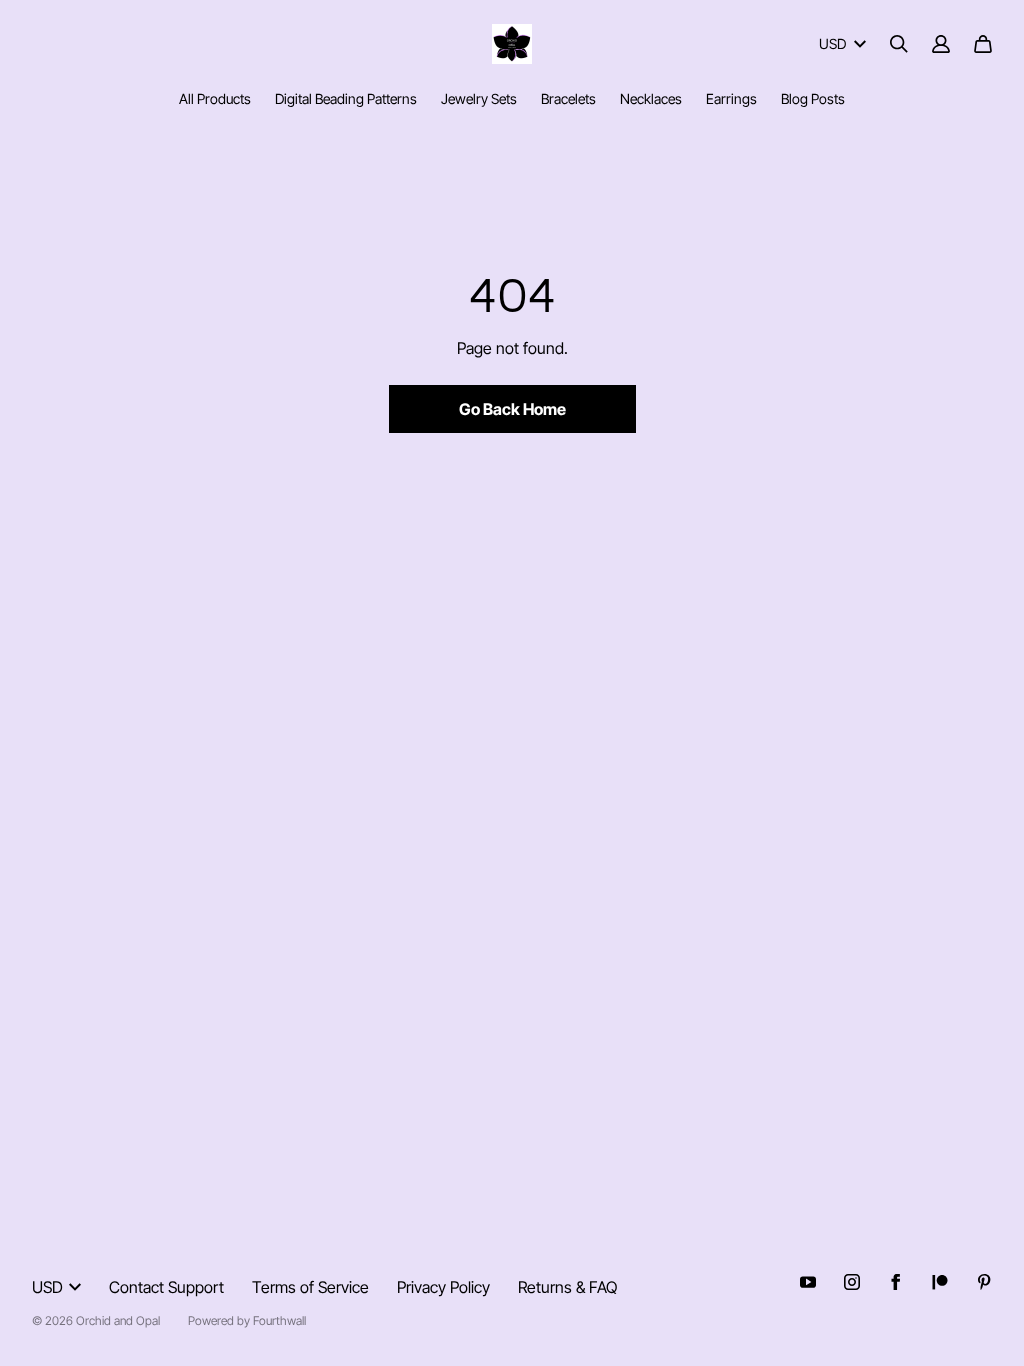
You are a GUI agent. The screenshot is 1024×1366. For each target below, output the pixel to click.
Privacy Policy (443, 1287)
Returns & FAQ (567, 1287)
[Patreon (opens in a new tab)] (940, 1282)
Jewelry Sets (479, 98)
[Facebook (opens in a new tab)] (896, 1282)
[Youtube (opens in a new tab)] (808, 1282)
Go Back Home (512, 409)
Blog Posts (813, 98)
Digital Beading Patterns (346, 98)
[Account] (941, 44)
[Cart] (983, 44)
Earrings (731, 98)
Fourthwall (279, 1320)
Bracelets (568, 98)
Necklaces (651, 98)
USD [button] (832, 43)
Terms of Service (310, 1287)
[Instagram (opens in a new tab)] (852, 1282)
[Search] (899, 44)
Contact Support (166, 1287)
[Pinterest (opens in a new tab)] (984, 1282)
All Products (215, 98)
